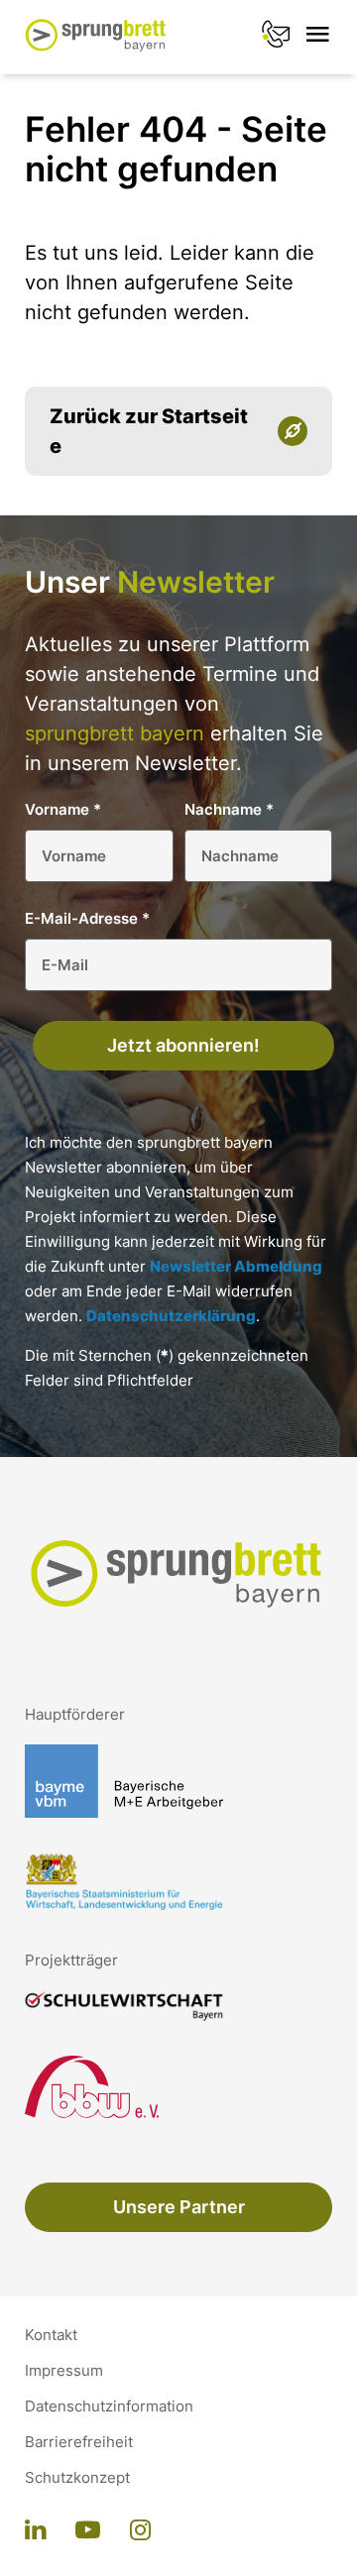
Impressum (64, 2371)
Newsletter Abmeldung (236, 1266)
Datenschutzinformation (109, 2407)
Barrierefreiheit (79, 2442)
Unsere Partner (179, 2207)
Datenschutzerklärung (171, 1316)
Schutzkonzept (77, 2478)
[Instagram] (140, 2531)
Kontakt (51, 2335)
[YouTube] (88, 2531)
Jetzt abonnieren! (183, 1045)
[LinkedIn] (35, 2531)
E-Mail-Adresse (87, 918)
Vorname (63, 809)
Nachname (229, 809)
